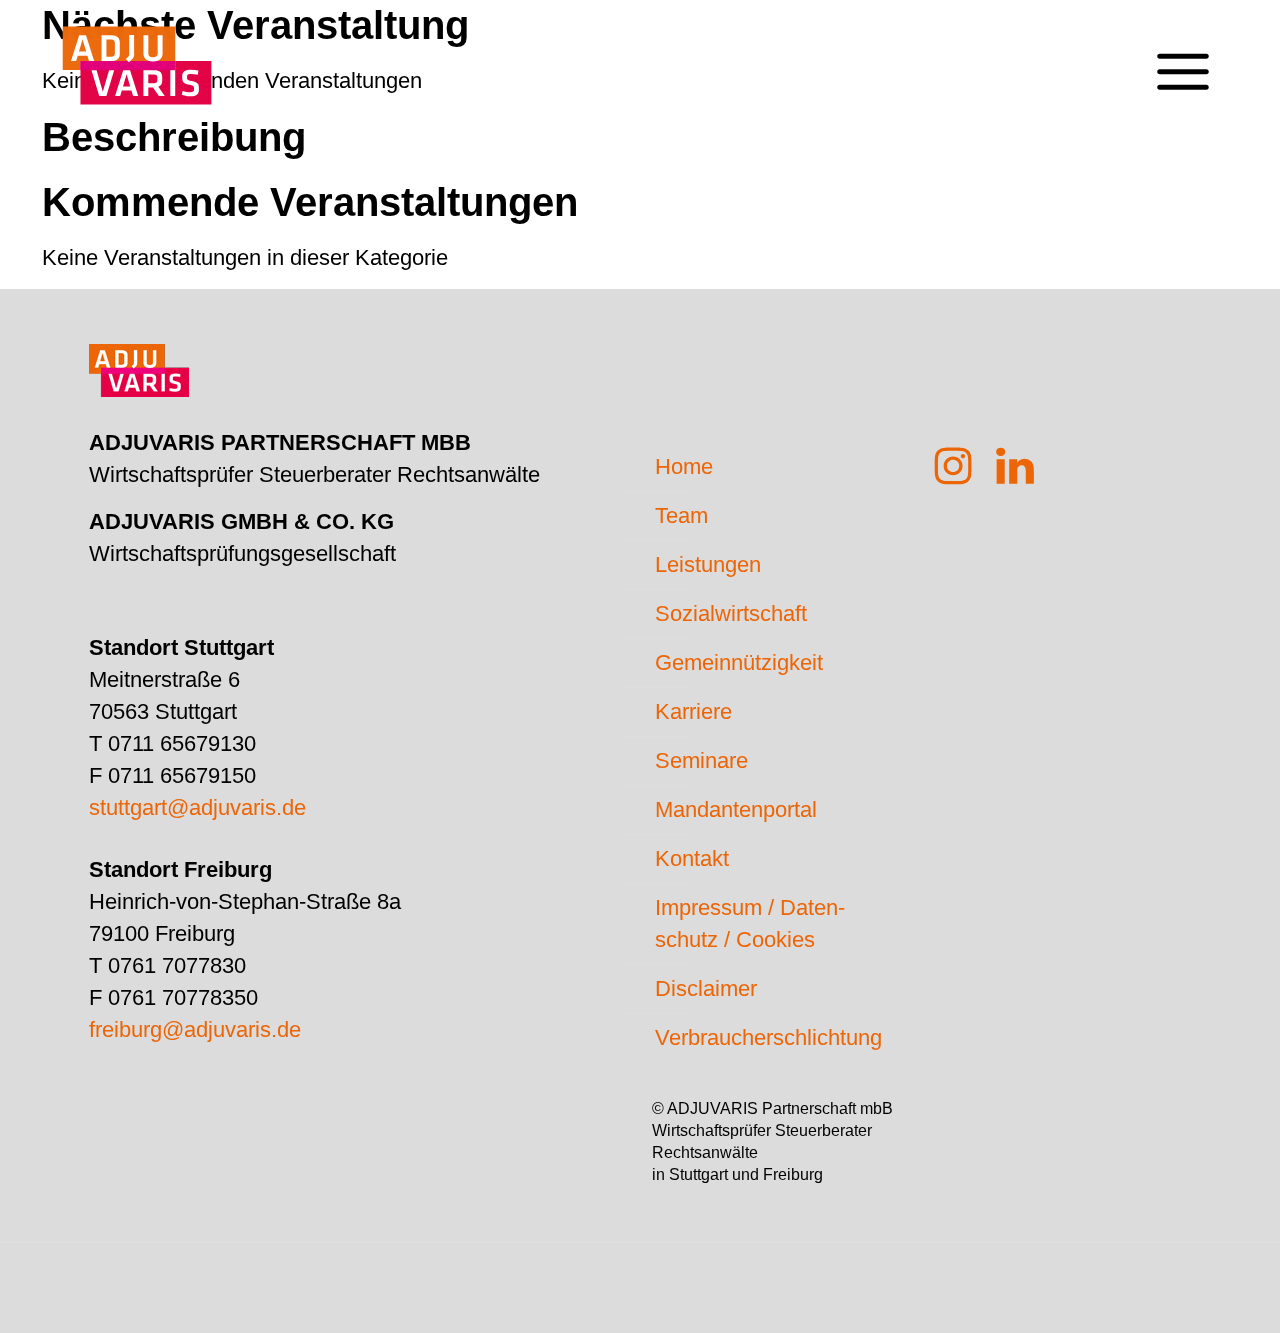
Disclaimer (706, 988)
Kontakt (692, 858)
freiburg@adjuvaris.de (195, 1029)
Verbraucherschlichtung (768, 1037)
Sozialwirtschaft (731, 613)
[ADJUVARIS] (137, 56)
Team (681, 515)
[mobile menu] (1183, 56)
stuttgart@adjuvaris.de (197, 807)
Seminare (701, 760)
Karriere (693, 711)
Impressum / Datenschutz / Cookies (750, 923)
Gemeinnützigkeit (739, 662)
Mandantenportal (736, 809)
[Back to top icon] (1184, 1292)
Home (684, 466)
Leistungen (708, 564)
